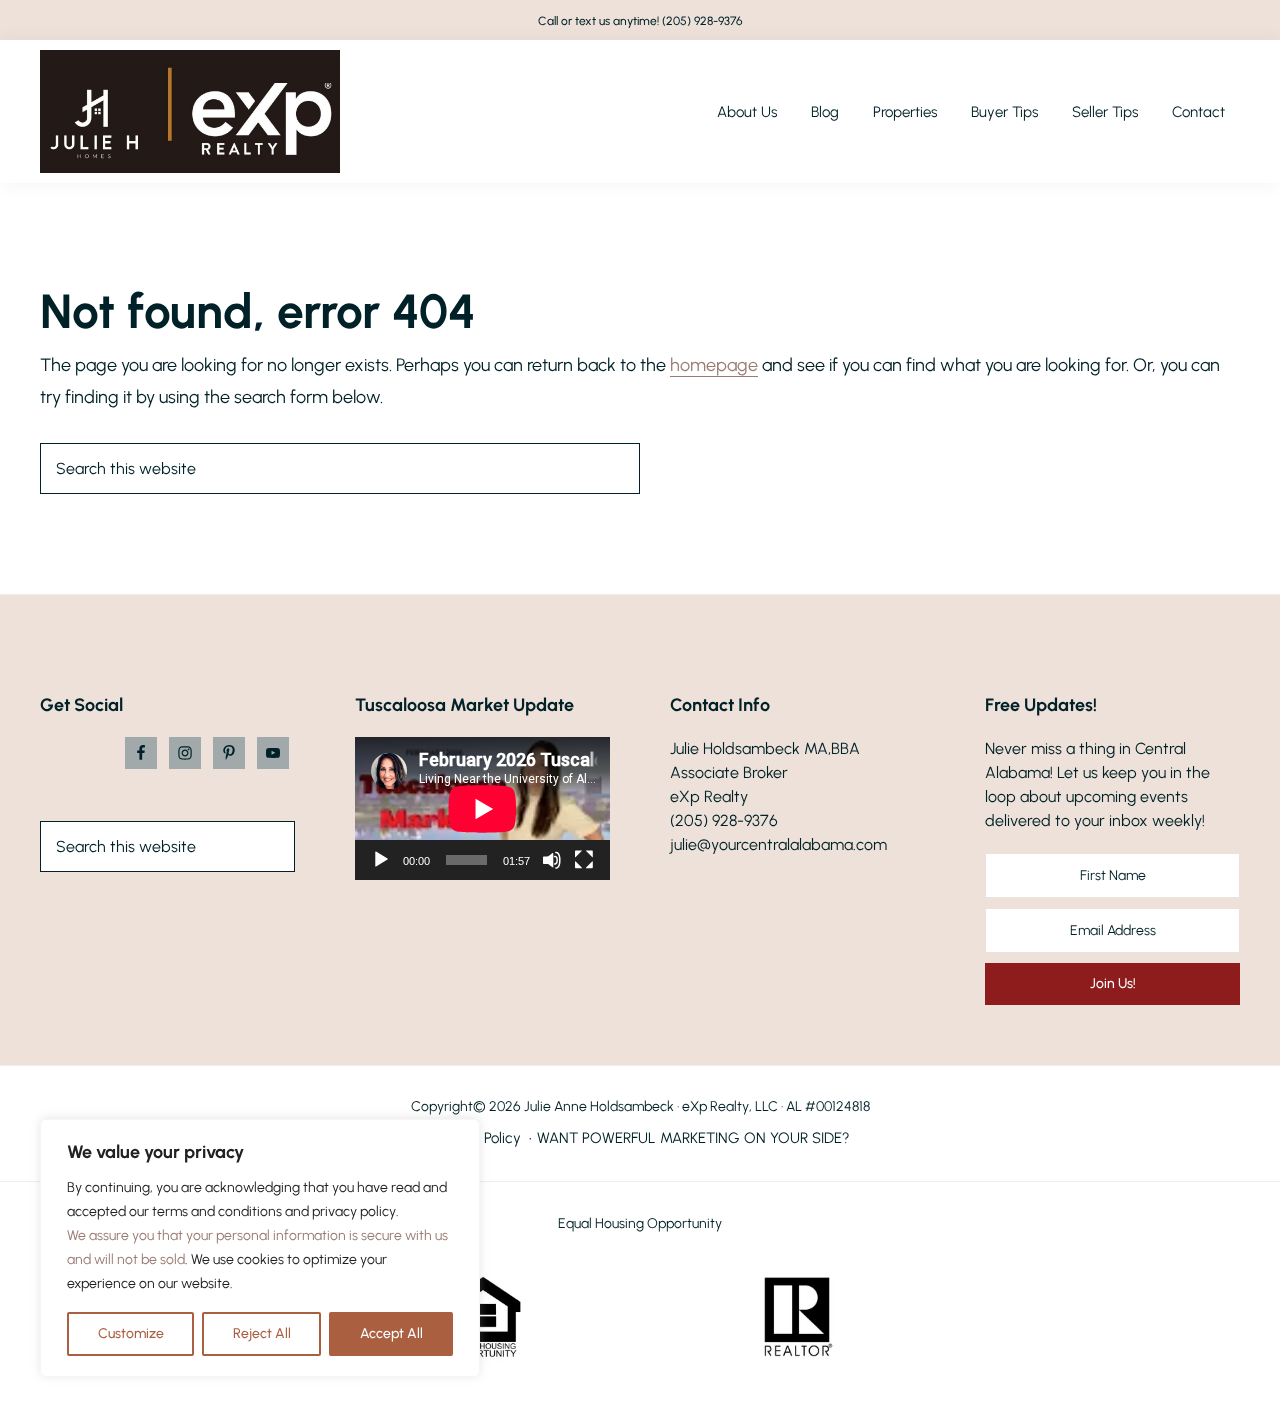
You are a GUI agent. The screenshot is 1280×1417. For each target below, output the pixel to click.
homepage (714, 365)
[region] (260, 1248)
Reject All (262, 1333)
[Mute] (552, 860)
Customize (131, 1333)
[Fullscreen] (584, 860)
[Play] (381, 860)
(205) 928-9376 (702, 21)
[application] (482, 808)
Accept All (391, 1333)
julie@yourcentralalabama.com (778, 844)
